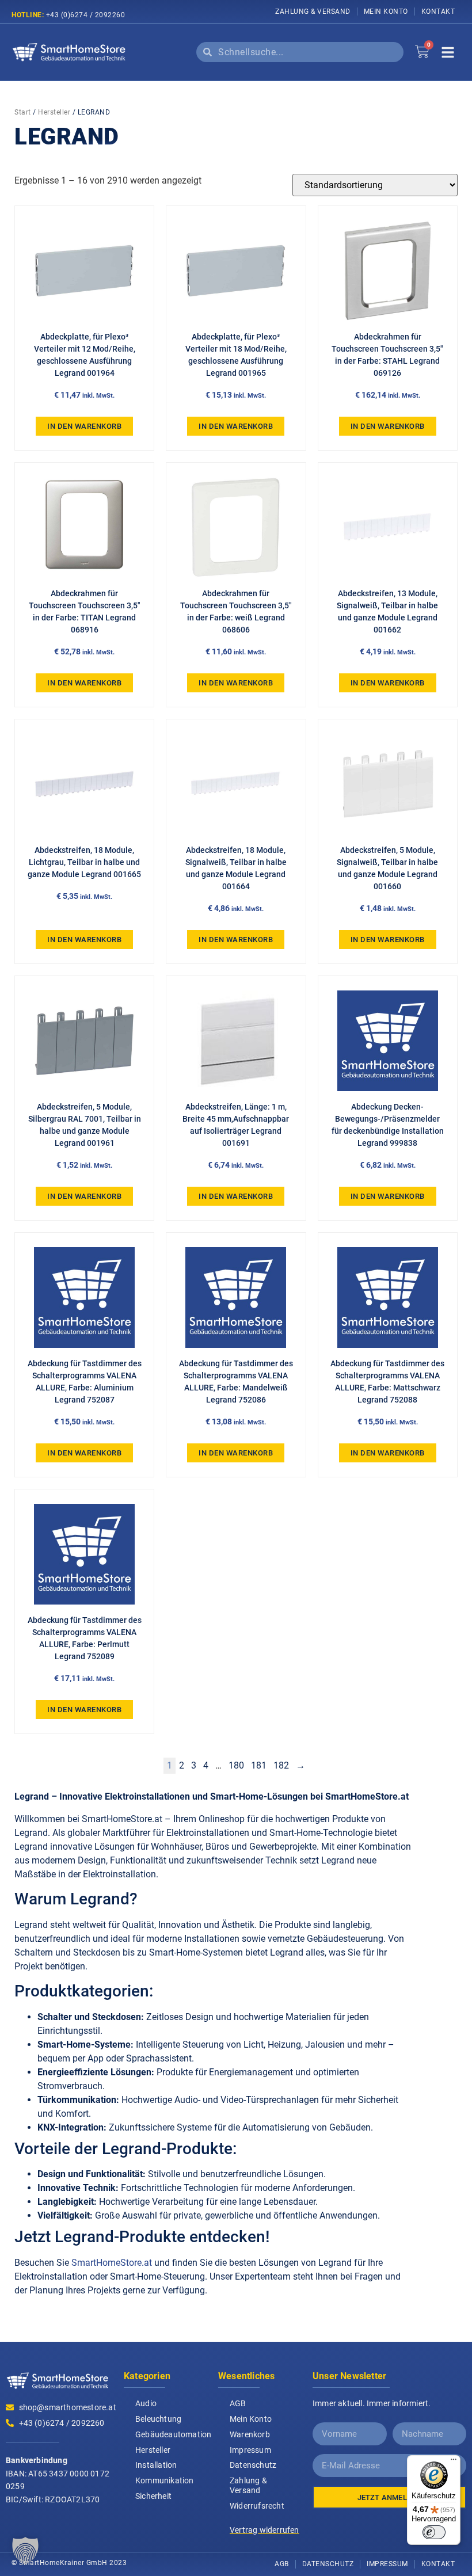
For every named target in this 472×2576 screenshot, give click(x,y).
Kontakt (438, 12)
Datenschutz (253, 2465)
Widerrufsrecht (257, 2506)
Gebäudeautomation (171, 2434)
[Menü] (454, 2462)
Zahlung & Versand (313, 12)
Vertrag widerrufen (264, 2530)
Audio (146, 2403)
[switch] (434, 2532)
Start (23, 112)
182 (281, 1765)
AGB (238, 2403)
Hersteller (54, 112)
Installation (156, 2465)
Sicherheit (153, 2496)
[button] (25, 2551)
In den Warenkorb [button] (84, 426)
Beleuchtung (158, 2419)
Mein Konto (386, 12)
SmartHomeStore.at (112, 2263)
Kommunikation (165, 2480)
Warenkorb (250, 2434)
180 (236, 1765)
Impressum (250, 2450)
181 (259, 1765)
